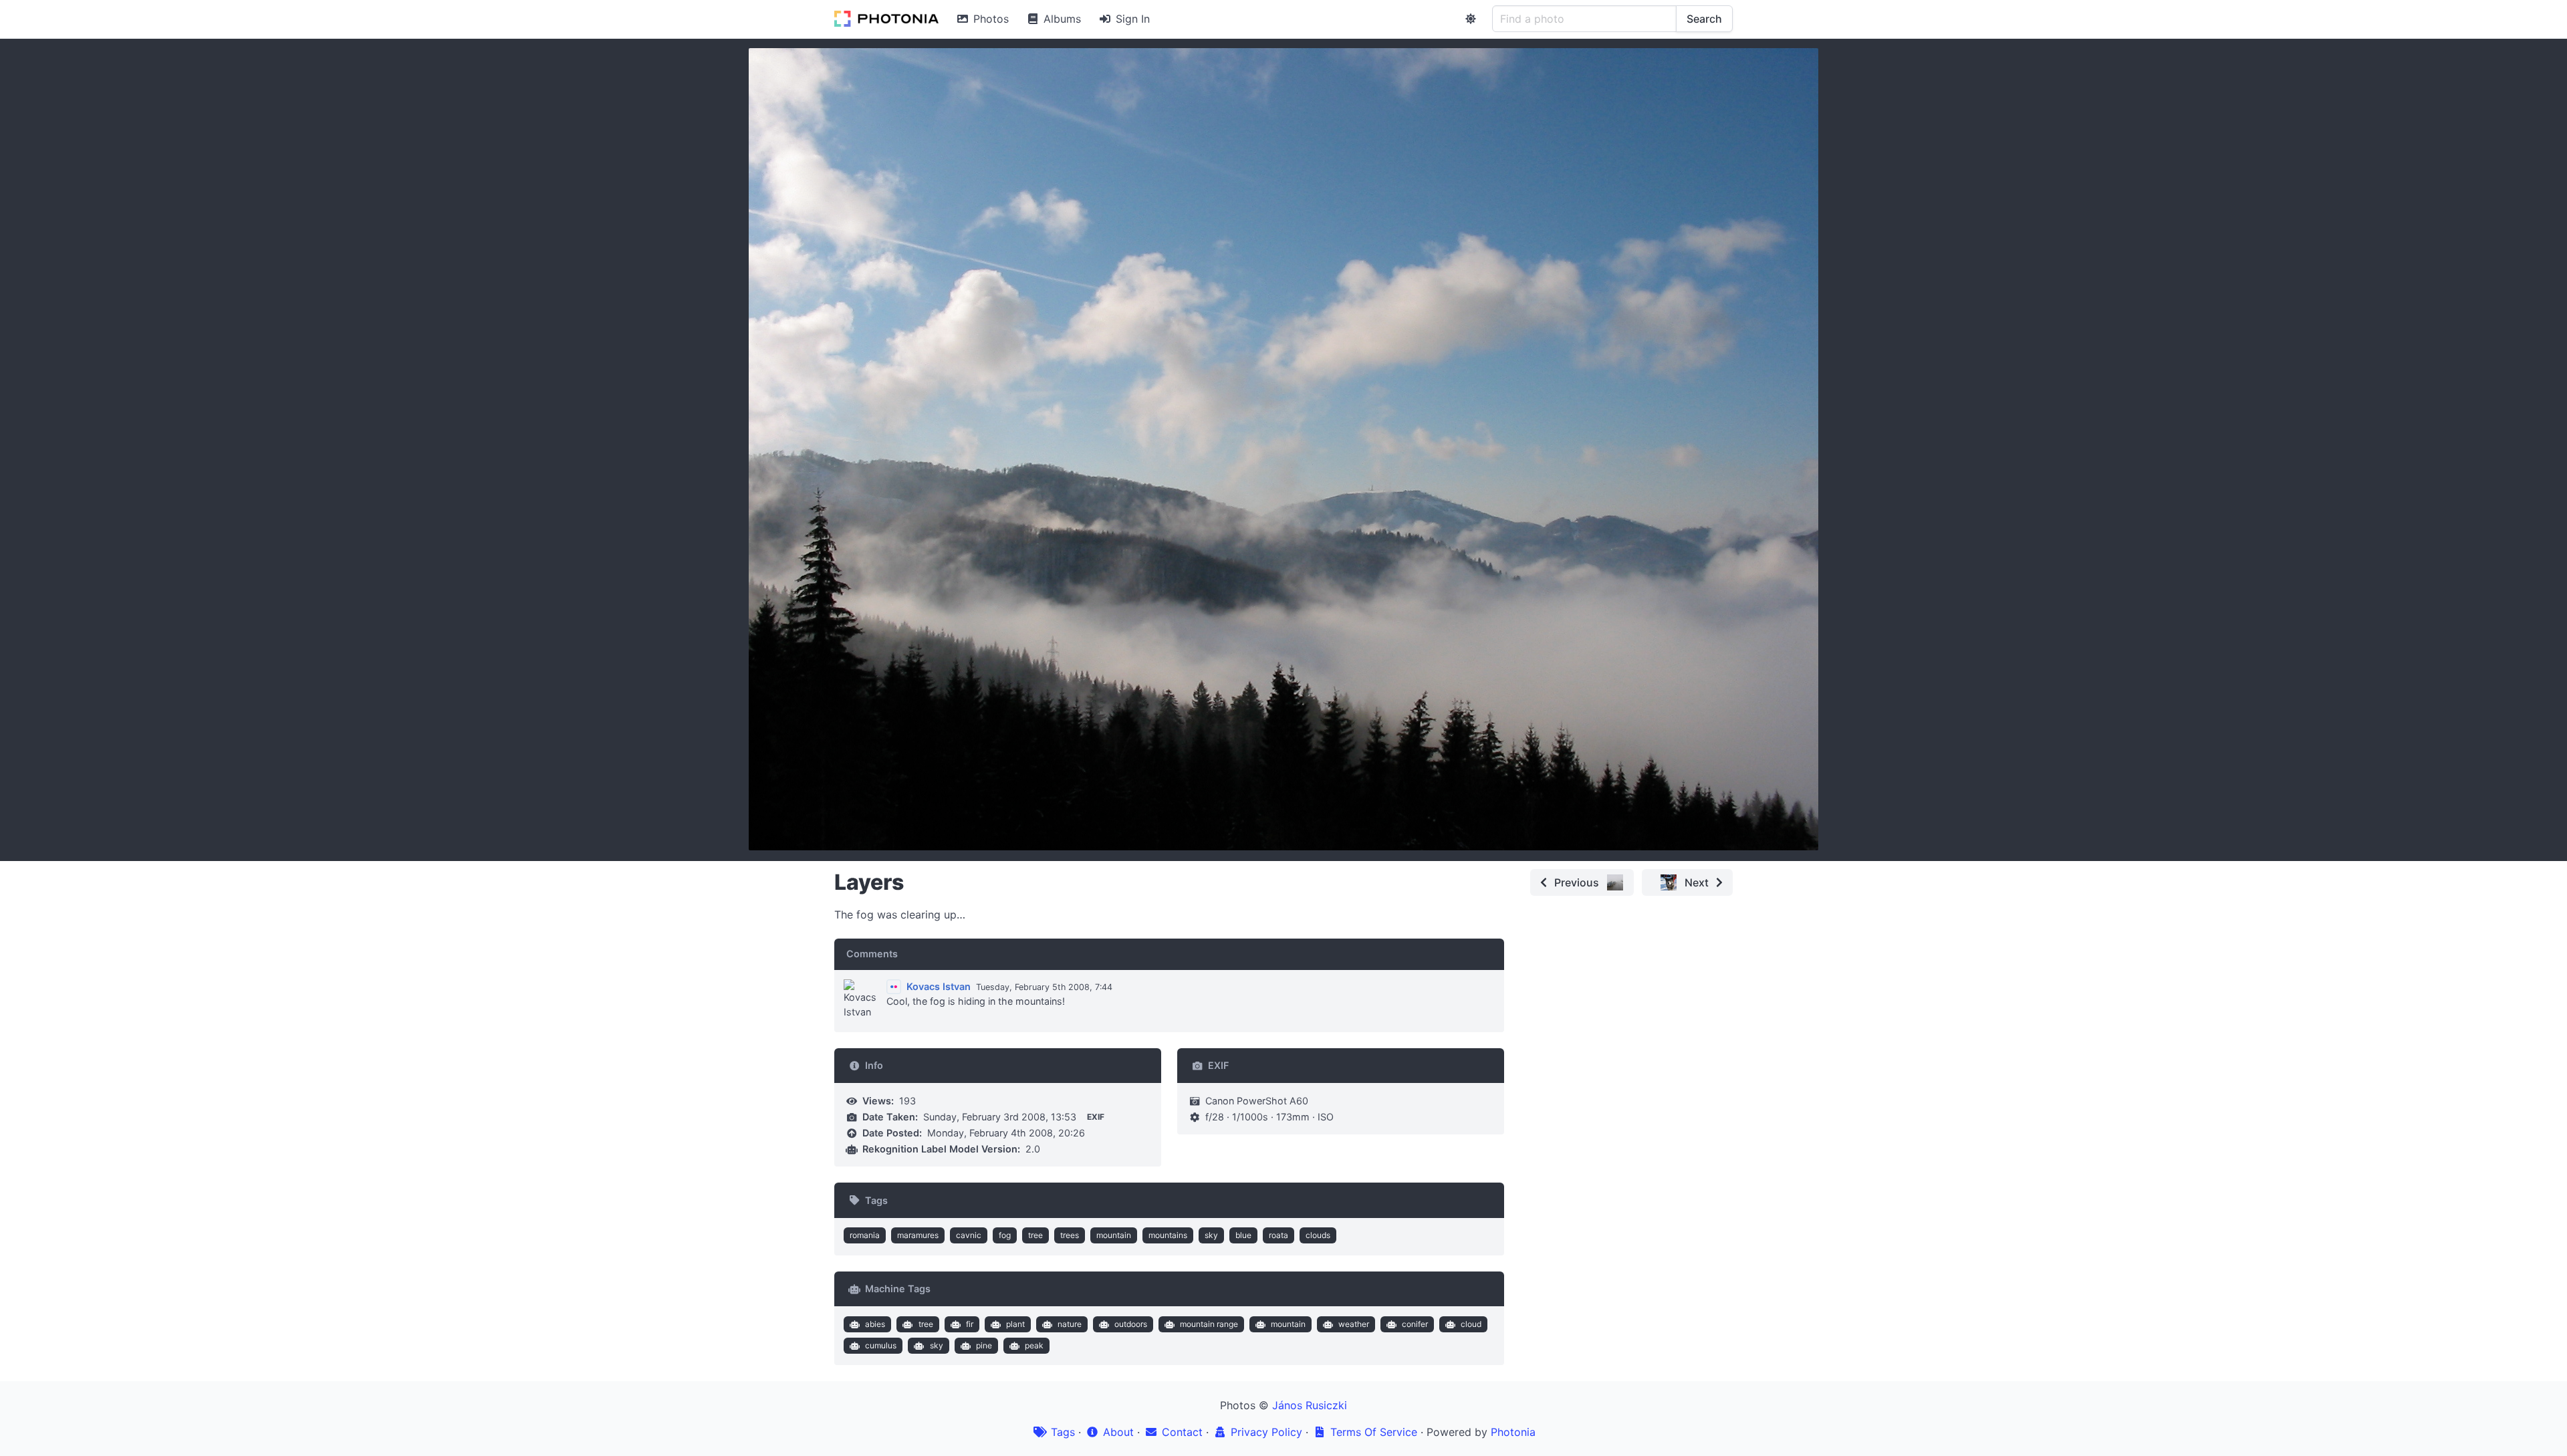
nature (1070, 1324)
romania (865, 1235)
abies (875, 1324)
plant (1015, 1324)
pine (984, 1345)
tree (1035, 1235)
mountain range (1209, 1324)
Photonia (1513, 1432)
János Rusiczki (1310, 1405)
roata (1278, 1235)
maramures (918, 1235)
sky (1211, 1235)
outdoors (1131, 1324)
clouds (1318, 1235)
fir (970, 1324)
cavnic (969, 1235)
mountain (1114, 1235)
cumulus (881, 1345)
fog (1005, 1235)
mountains (1168, 1235)
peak (1034, 1345)
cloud (1471, 1324)
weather (1354, 1324)
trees (1070, 1235)
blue (1243, 1235)
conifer (1415, 1324)
